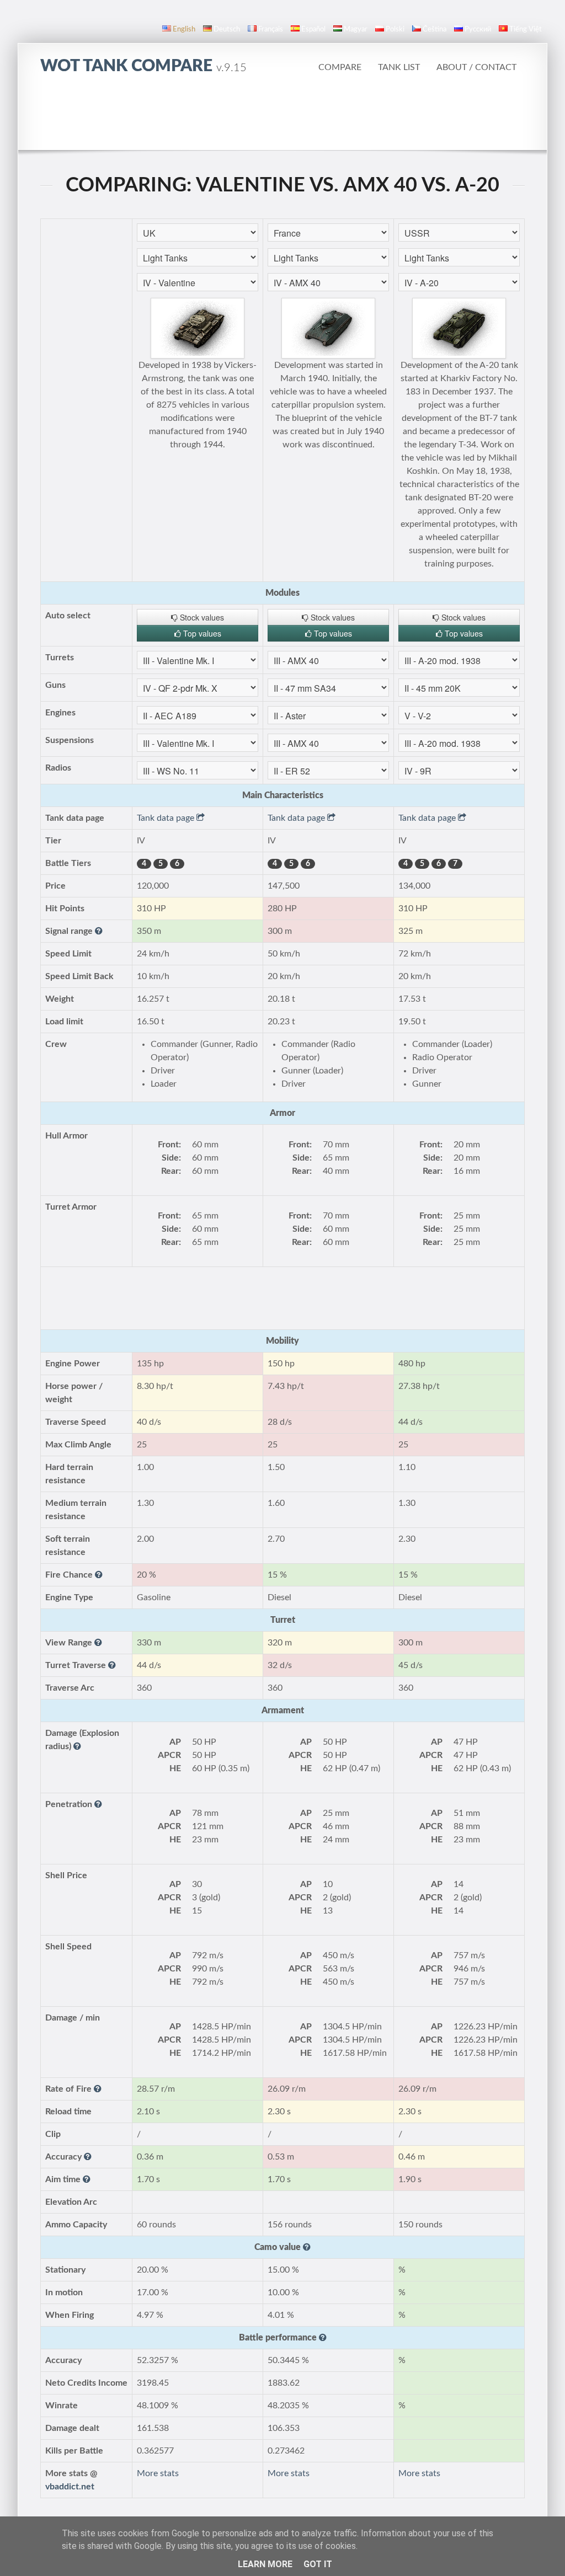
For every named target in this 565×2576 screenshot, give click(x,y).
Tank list (399, 67)
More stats (158, 2473)
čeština (435, 30)
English (184, 30)
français (271, 30)
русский (478, 30)
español (313, 30)
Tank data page (167, 818)
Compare (340, 67)
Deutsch (227, 30)
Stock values (201, 617)
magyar (356, 30)
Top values (201, 633)
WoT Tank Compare (143, 66)
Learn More (265, 2564)
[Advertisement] (282, 119)
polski (395, 30)
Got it (318, 2564)
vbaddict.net (70, 2487)
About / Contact (476, 67)
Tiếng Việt (526, 30)
